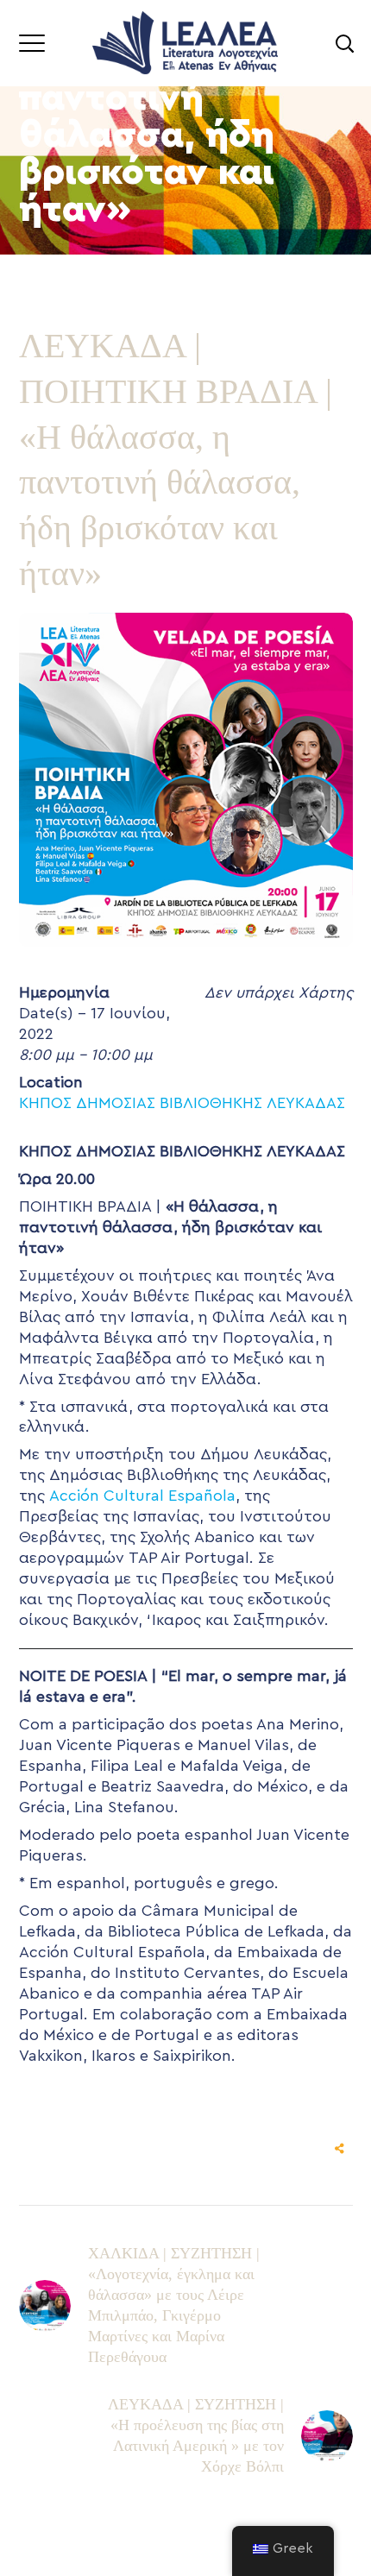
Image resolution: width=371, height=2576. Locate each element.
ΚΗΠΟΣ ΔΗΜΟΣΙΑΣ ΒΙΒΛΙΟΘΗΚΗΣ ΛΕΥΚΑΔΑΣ (182, 1103)
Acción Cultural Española (142, 1496)
